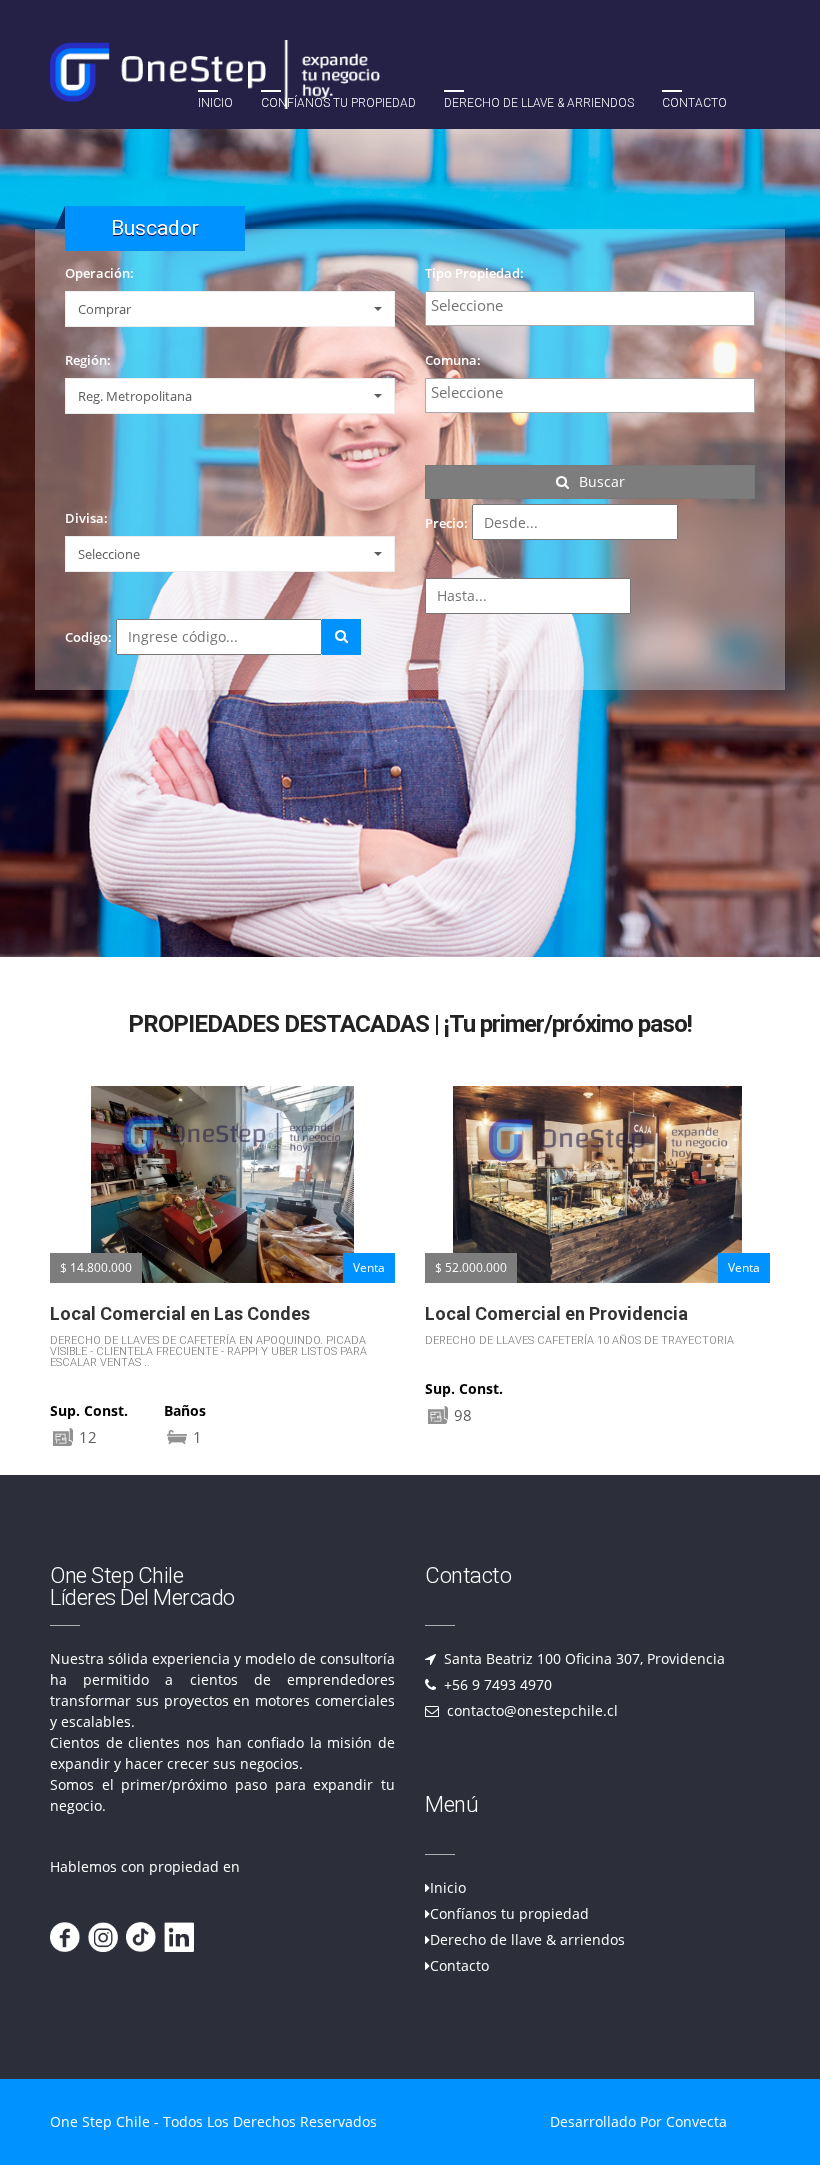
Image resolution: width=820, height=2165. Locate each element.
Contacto (694, 103)
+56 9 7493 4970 (496, 1684)
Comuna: (453, 360)
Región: (88, 360)
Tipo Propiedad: (474, 273)
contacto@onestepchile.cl (530, 1710)
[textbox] (595, 305)
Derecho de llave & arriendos (527, 1939)
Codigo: (88, 637)
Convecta (696, 2121)
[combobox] (590, 308)
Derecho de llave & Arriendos (539, 103)
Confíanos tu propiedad (338, 103)
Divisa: (86, 518)
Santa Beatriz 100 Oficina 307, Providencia (582, 1658)
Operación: (99, 273)
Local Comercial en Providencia (181, 1313)
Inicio (215, 103)
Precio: (446, 523)
